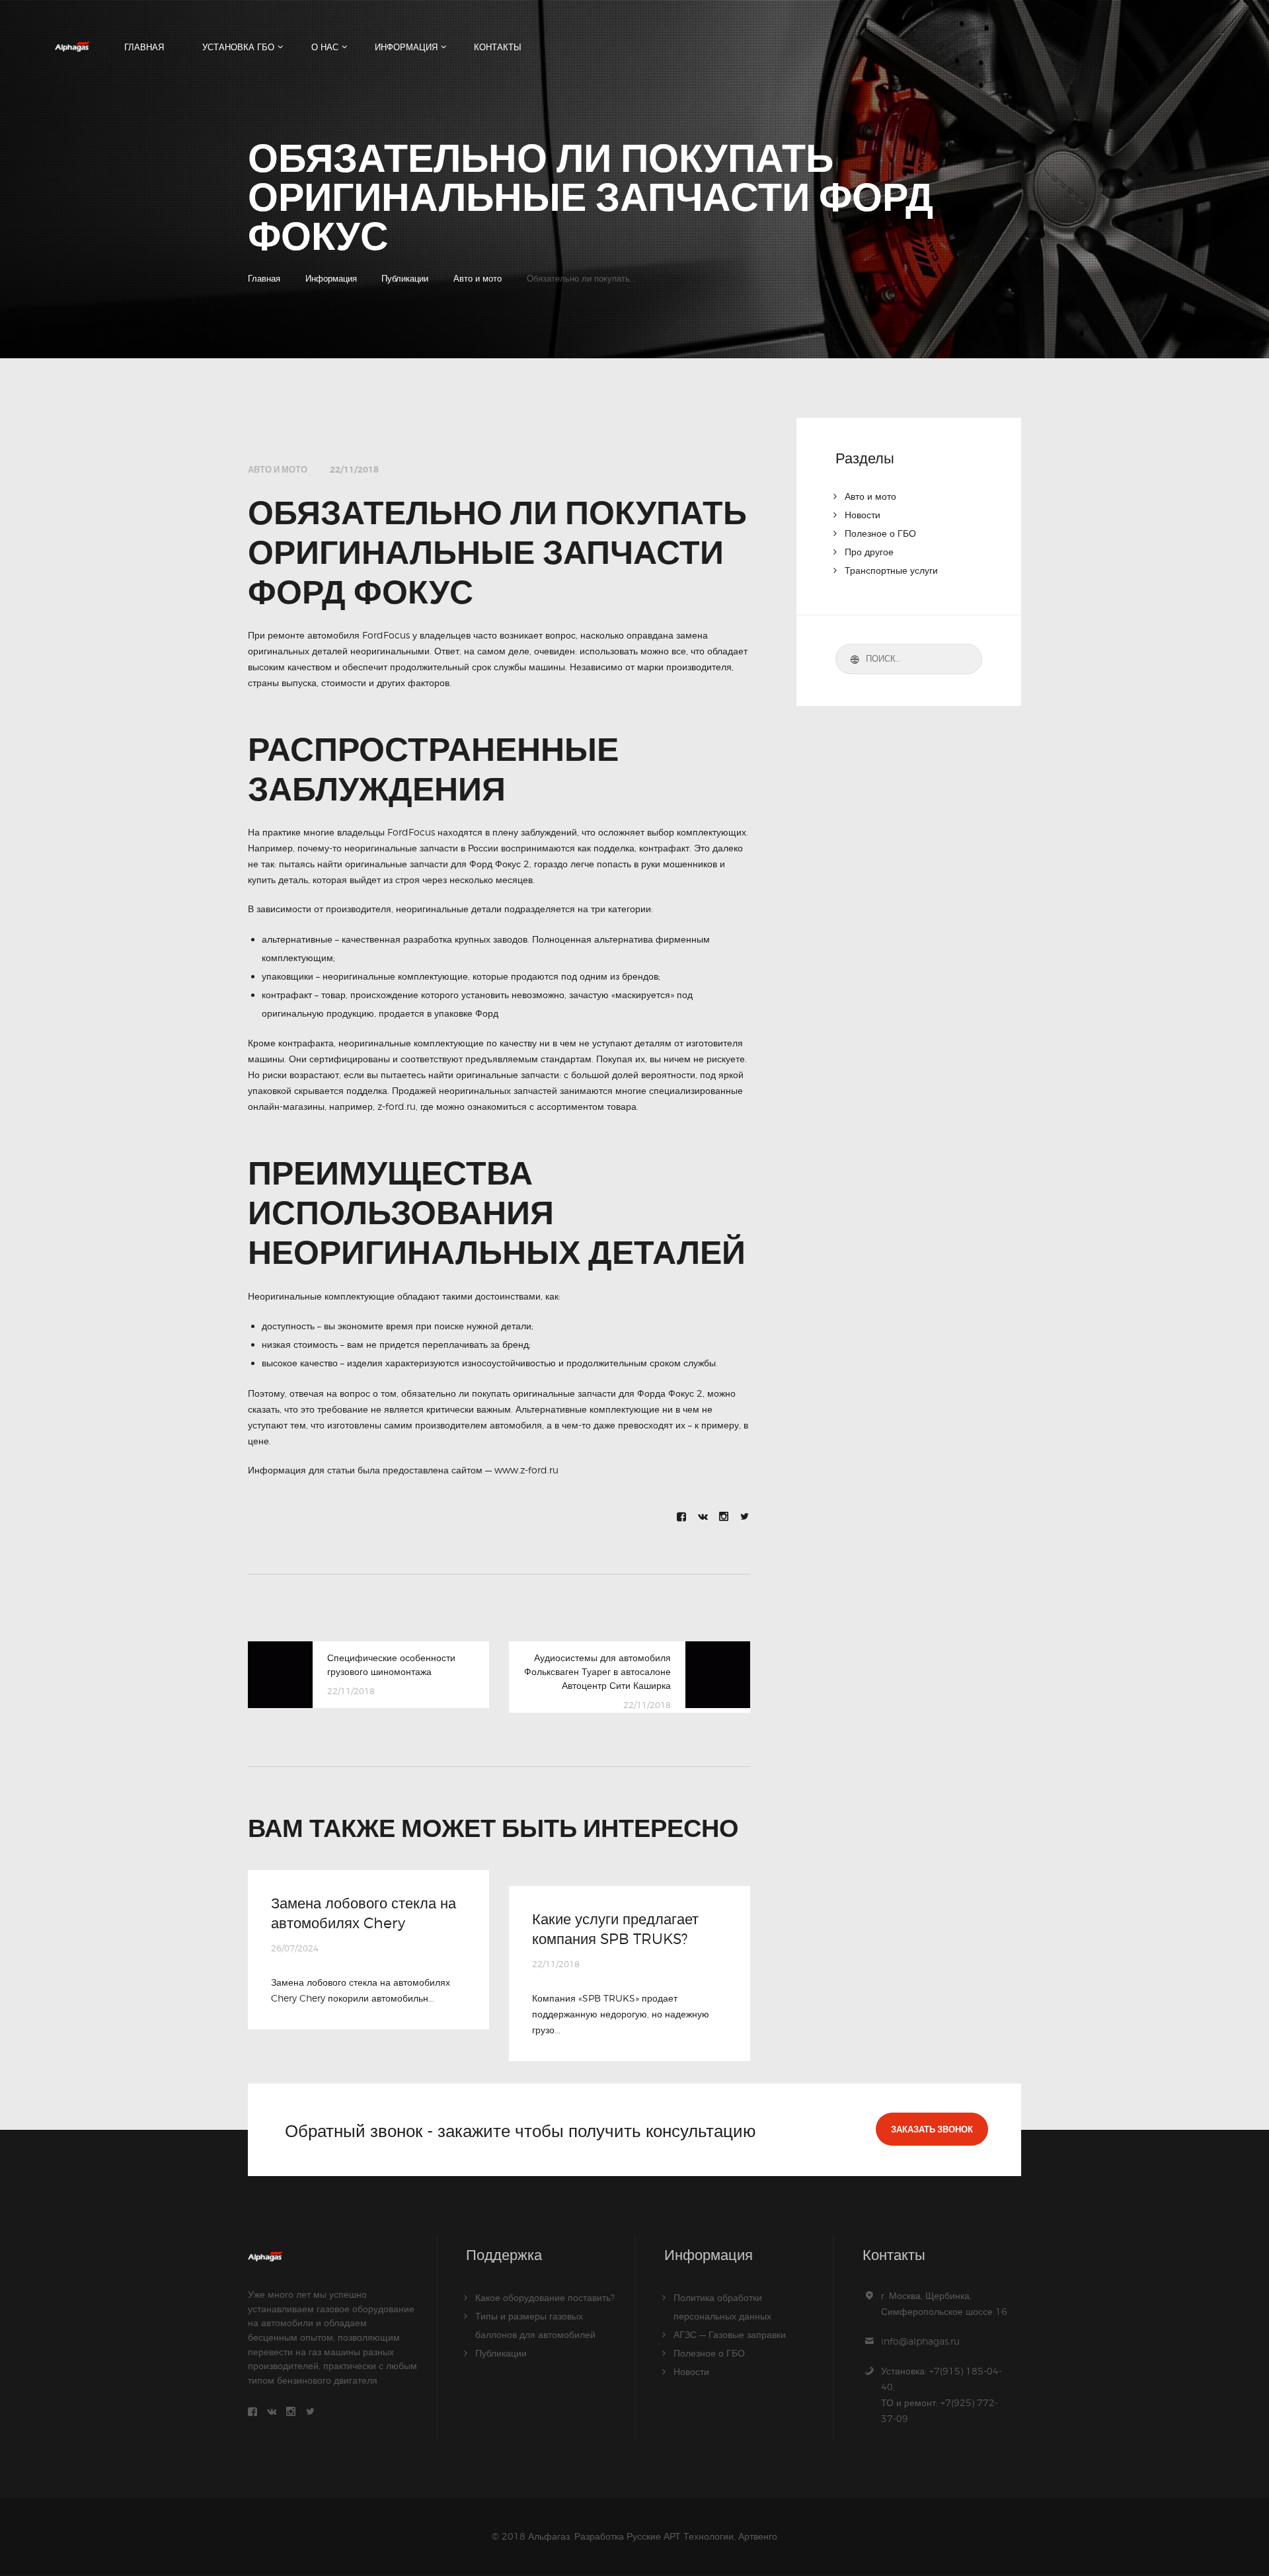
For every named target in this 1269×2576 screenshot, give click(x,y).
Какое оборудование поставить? (545, 2297)
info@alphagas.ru (920, 2341)
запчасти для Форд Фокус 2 (470, 864)
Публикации (405, 278)
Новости (863, 515)
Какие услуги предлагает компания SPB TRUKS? (615, 1929)
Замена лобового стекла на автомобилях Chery (364, 1913)
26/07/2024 (295, 1948)
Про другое (869, 552)
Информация (331, 278)
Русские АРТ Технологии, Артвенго (702, 2536)
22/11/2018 (354, 470)
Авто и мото (478, 278)
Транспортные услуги (891, 570)
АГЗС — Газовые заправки (730, 2334)
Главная (264, 278)
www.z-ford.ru (526, 1470)
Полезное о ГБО (880, 533)
